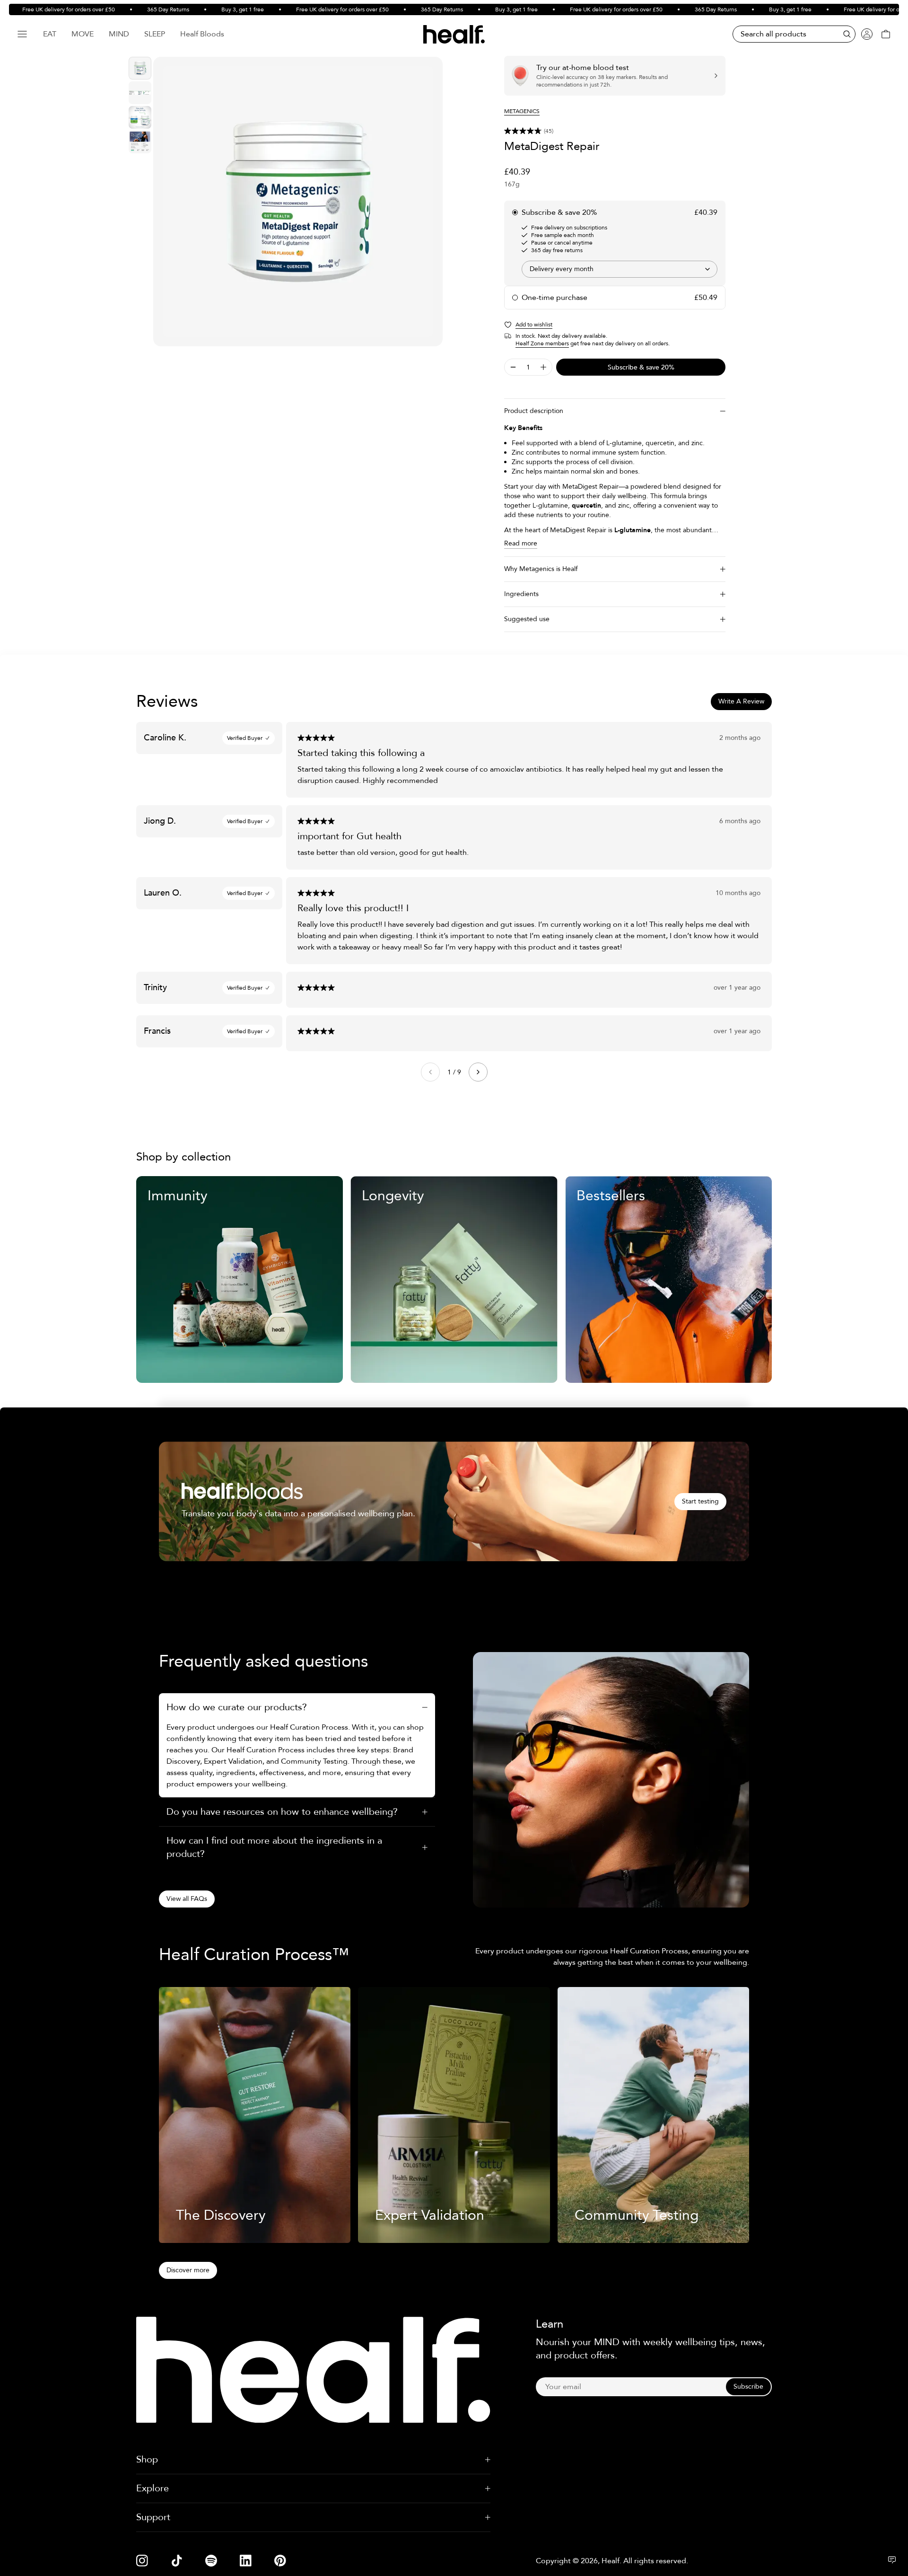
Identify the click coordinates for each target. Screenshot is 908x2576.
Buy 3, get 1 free (210, 9)
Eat (50, 34)
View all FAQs (187, 1899)
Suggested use (527, 619)
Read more (521, 543)
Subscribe (748, 2387)
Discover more (188, 2270)
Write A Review (741, 701)
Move (83, 34)
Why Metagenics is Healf (541, 569)
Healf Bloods (202, 34)
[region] (298, 202)
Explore (153, 2488)
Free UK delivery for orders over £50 (310, 9)
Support (153, 2517)
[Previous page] (430, 1072)
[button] (615, 131)
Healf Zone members (542, 343)
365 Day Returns (136, 9)
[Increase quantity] (543, 367)
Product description (534, 411)
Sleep (155, 34)
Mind (119, 34)
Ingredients (521, 594)
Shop (147, 2459)
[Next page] (478, 1072)
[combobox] (620, 269)
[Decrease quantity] (513, 367)
